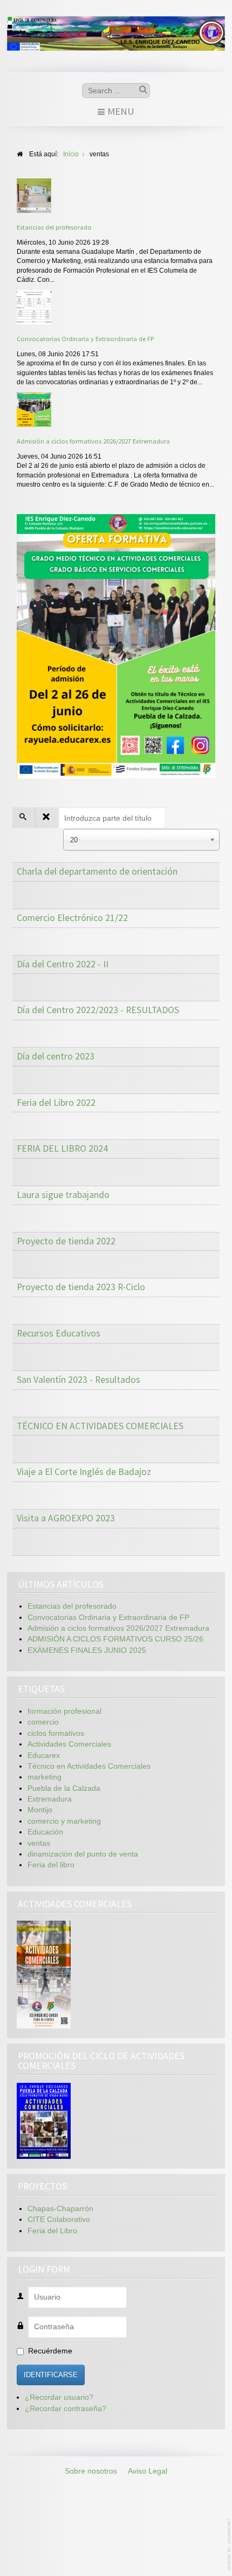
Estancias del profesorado (54, 227)
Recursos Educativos (59, 1333)
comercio (43, 1722)
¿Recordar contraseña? (66, 2409)
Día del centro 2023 (56, 1056)
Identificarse (51, 2375)
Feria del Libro (52, 2231)
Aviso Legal (148, 2471)
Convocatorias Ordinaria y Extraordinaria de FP (85, 338)
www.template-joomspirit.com (230, 2544)
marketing (45, 1777)
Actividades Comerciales (69, 1744)
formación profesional (64, 1711)
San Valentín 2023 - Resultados (79, 1380)
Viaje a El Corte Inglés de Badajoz (84, 1472)
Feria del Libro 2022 (56, 1103)
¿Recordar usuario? (59, 2397)
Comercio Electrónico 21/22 (72, 918)
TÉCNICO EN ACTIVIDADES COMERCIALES (100, 1426)
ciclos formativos (56, 1733)
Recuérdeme (50, 2351)
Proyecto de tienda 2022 (66, 1241)
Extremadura (50, 1799)
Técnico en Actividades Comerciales (89, 1766)
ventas (39, 1843)
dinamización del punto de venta (83, 1854)
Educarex (44, 1756)
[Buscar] (24, 818)
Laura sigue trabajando (63, 1195)
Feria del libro (51, 1865)
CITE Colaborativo (59, 2220)
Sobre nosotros (91, 2471)
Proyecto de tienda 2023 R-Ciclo (81, 1287)
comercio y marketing (64, 1821)
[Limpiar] (47, 818)
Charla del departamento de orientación (97, 871)
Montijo (40, 1810)
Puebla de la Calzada (64, 1788)
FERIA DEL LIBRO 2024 (62, 1148)
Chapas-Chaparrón (60, 2209)
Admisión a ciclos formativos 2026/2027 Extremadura (93, 441)
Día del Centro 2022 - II (63, 964)
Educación (45, 1832)
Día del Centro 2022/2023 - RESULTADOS (98, 1010)
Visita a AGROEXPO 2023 (66, 1518)
